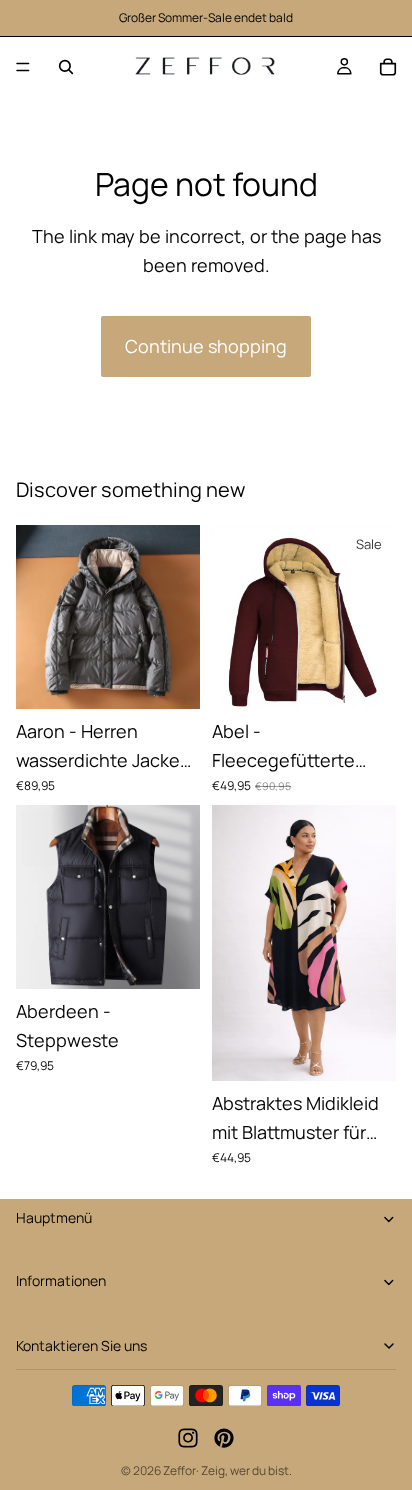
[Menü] (23, 67)
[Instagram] (188, 1439)
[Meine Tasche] (388, 67)
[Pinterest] (224, 1439)
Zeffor (179, 1470)
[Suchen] (66, 67)
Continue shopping (206, 346)
